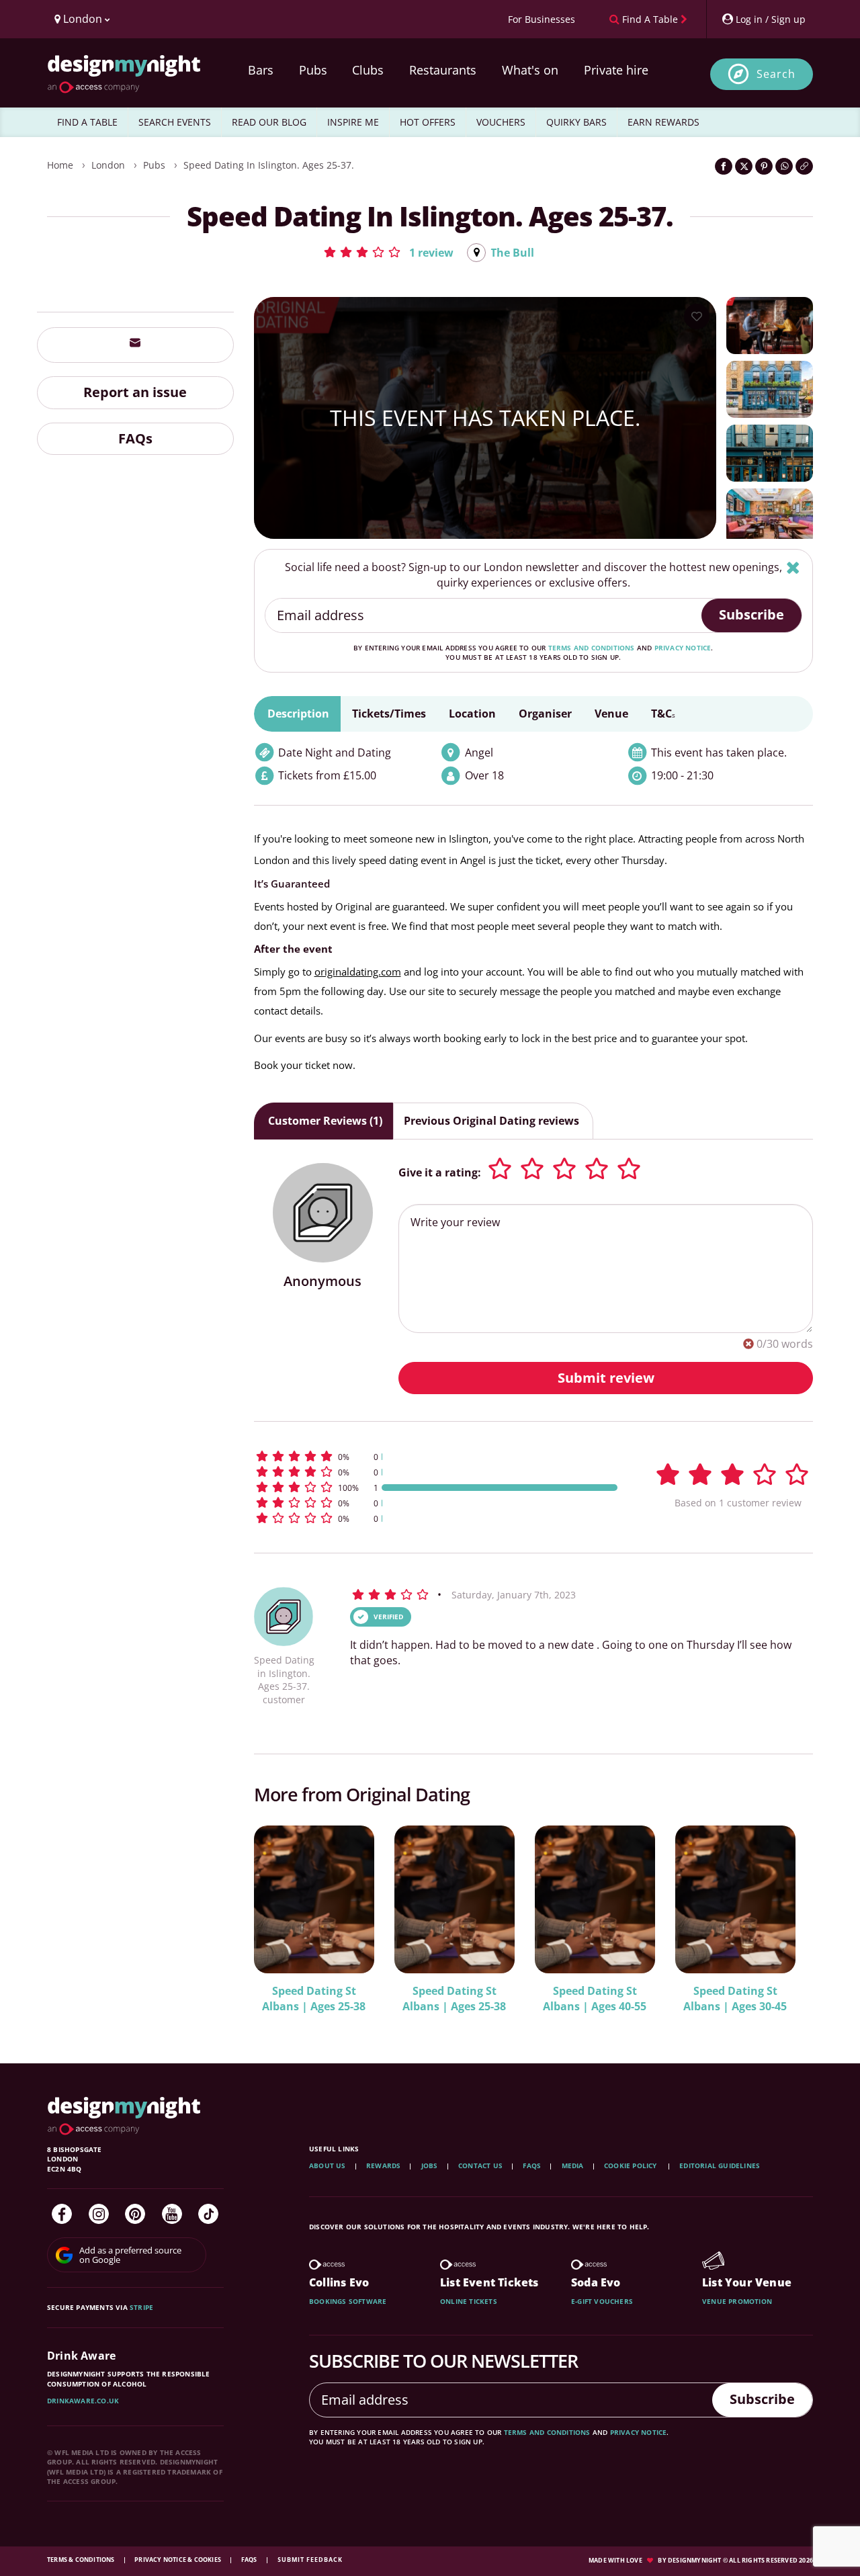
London (108, 165)
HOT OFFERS (428, 122)
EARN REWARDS (663, 122)
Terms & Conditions (82, 2560)
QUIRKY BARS (576, 122)
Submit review (606, 1378)
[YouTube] (172, 2214)
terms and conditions (592, 648)
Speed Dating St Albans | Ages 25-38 (314, 1999)
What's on (530, 70)
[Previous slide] (282, 1918)
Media (573, 2165)
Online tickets (469, 2301)
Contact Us (480, 2165)
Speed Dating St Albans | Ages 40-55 (595, 1999)
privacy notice (683, 648)
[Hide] (793, 567)
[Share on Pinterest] (764, 166)
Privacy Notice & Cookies (178, 2560)
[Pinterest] (135, 2214)
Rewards (383, 2165)
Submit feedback (310, 2560)
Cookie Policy (632, 2165)
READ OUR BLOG (269, 122)
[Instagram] (99, 2214)
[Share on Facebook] (724, 166)
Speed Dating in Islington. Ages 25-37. (269, 165)
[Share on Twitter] (744, 166)
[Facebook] (62, 2214)
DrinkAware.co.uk (83, 2401)
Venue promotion (737, 2301)
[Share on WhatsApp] (784, 166)
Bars (261, 70)
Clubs (368, 70)
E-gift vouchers (602, 2301)
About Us (328, 2165)
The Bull (512, 253)
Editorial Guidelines (720, 2165)
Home (60, 165)
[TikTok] (208, 2214)
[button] (388, 252)
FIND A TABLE (87, 122)
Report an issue (135, 391)
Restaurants (443, 70)
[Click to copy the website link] (804, 166)
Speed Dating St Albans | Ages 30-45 (735, 1999)
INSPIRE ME (353, 122)
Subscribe (751, 614)
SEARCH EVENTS (175, 122)
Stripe (141, 2307)
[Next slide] (785, 1918)
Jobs (430, 2165)
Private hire (616, 70)
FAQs (135, 438)
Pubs (313, 70)
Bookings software (348, 2301)
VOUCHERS (501, 122)
